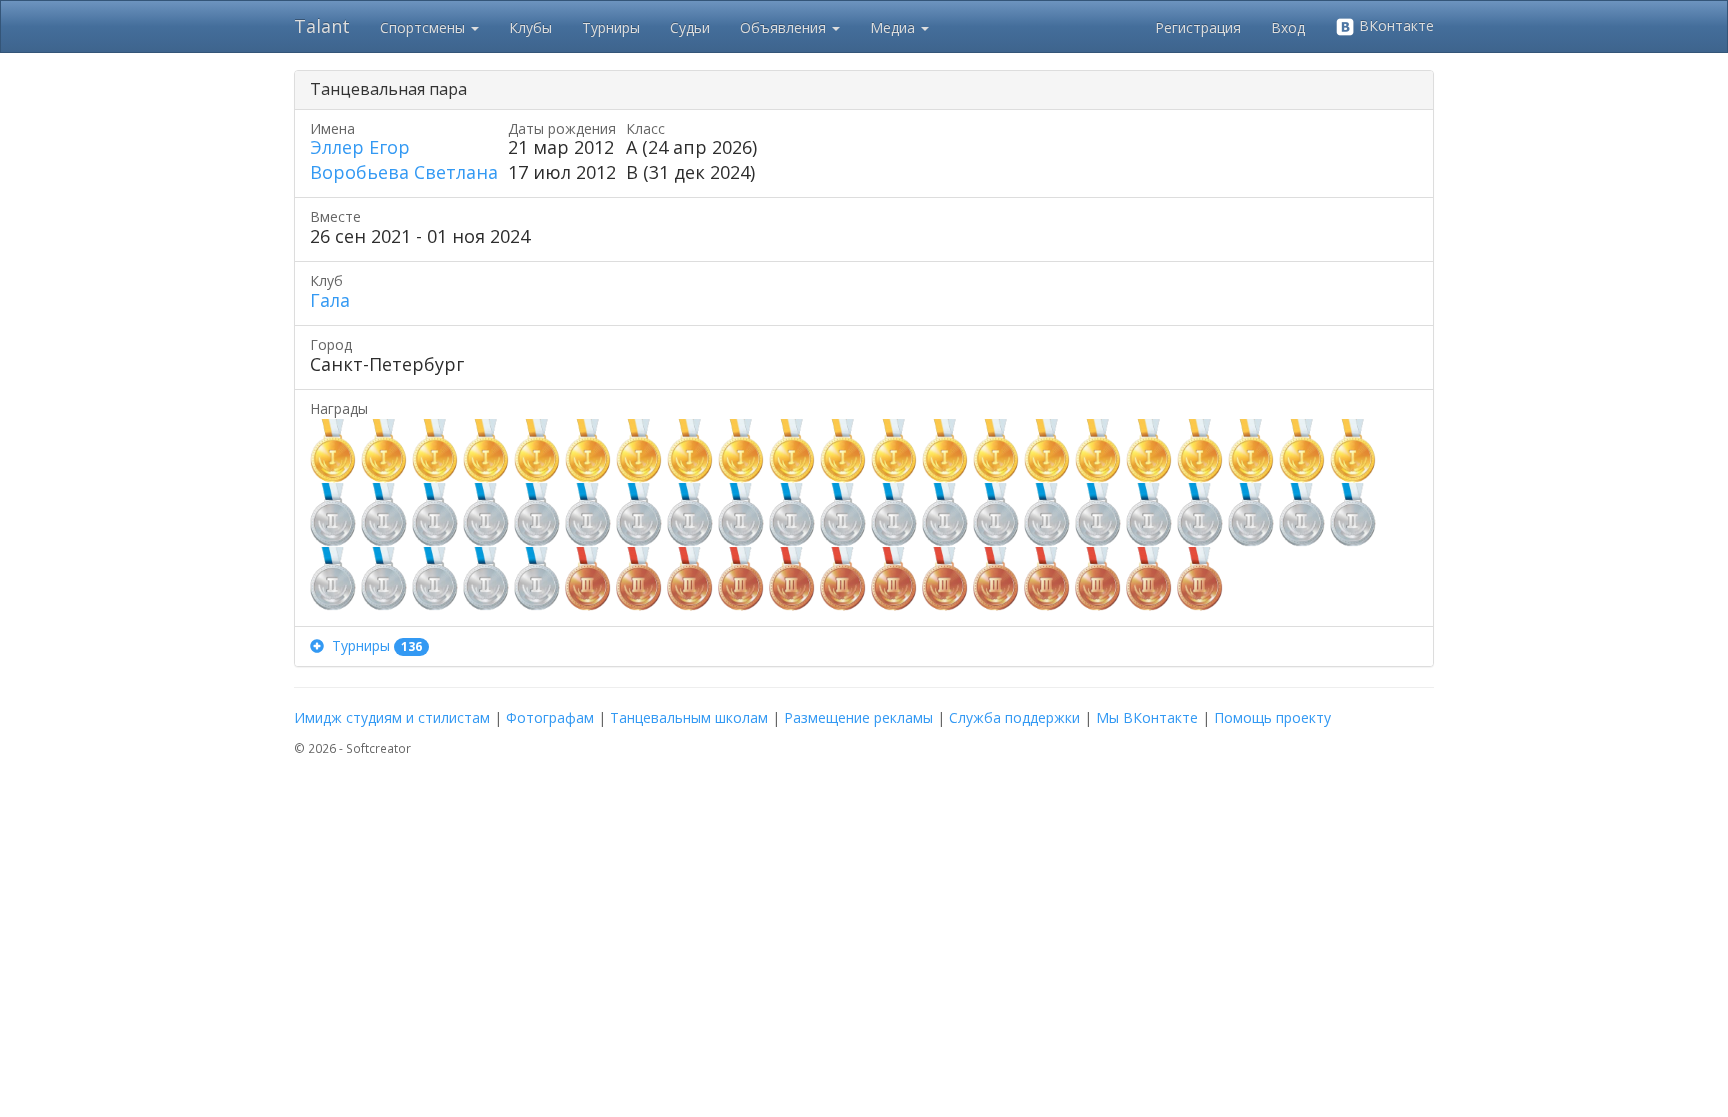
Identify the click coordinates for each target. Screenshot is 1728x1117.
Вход (1288, 27)
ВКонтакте (1394, 25)
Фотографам (550, 717)
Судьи (690, 27)
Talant (322, 26)
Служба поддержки (1014, 717)
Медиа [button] (894, 27)
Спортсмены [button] (424, 27)
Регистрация (1198, 27)
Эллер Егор (360, 147)
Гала (330, 300)
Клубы (530, 27)
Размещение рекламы (858, 717)
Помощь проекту (1272, 717)
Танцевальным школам (689, 717)
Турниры (611, 27)
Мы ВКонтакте (1147, 717)
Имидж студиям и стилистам (392, 717)
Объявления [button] (785, 27)
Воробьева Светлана (404, 172)
